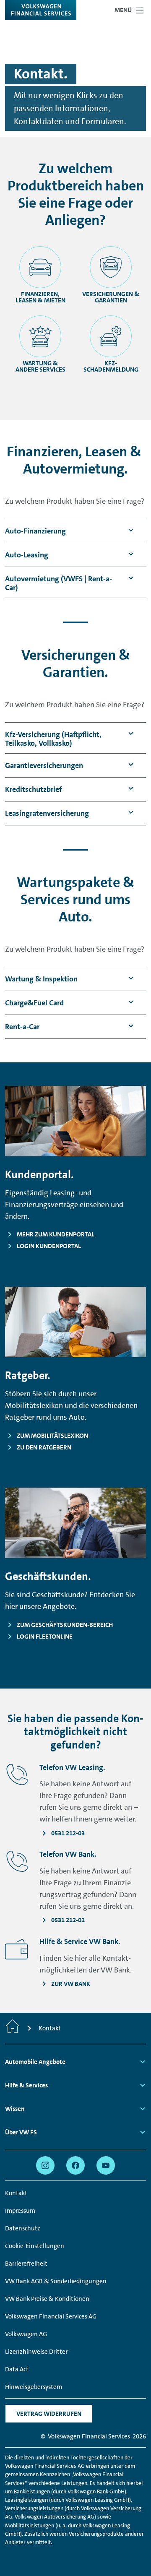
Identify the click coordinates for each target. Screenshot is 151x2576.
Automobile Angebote (35, 2062)
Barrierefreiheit (26, 2264)
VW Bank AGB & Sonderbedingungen (56, 2281)
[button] (35, 531)
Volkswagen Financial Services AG (51, 2316)
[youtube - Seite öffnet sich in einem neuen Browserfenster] (106, 2165)
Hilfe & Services (26, 2085)
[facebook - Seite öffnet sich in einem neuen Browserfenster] (75, 2165)
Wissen (15, 2109)
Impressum (20, 2211)
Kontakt (16, 2193)
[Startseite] (13, 2028)
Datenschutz (23, 2228)
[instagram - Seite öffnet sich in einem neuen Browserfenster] (45, 2165)
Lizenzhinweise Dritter (36, 2352)
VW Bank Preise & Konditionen (47, 2299)
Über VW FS (21, 2132)
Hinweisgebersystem (34, 2387)
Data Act (17, 2369)
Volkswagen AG (26, 2334)
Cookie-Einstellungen (35, 2246)
